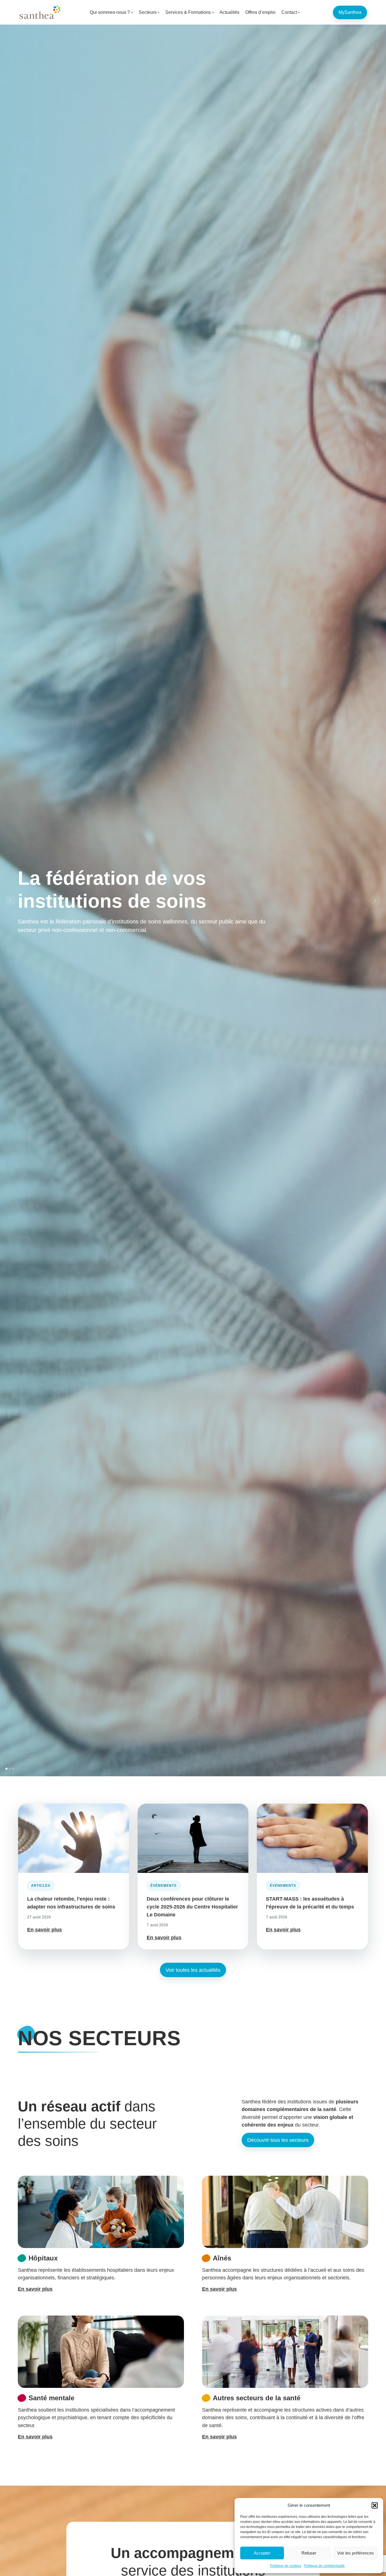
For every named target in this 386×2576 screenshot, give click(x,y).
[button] (375, 2505)
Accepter (262, 2553)
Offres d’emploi (260, 12)
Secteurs (148, 12)
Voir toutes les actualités (193, 1970)
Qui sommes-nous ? (110, 12)
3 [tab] (13, 1769)
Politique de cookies (286, 2566)
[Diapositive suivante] (376, 901)
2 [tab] (10, 1769)
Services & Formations (188, 12)
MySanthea (350, 12)
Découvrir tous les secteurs (278, 2140)
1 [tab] (6, 1769)
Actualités (229, 12)
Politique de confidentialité (324, 2566)
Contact (289, 12)
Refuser (309, 2553)
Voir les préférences (355, 2553)
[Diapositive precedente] (10, 901)
